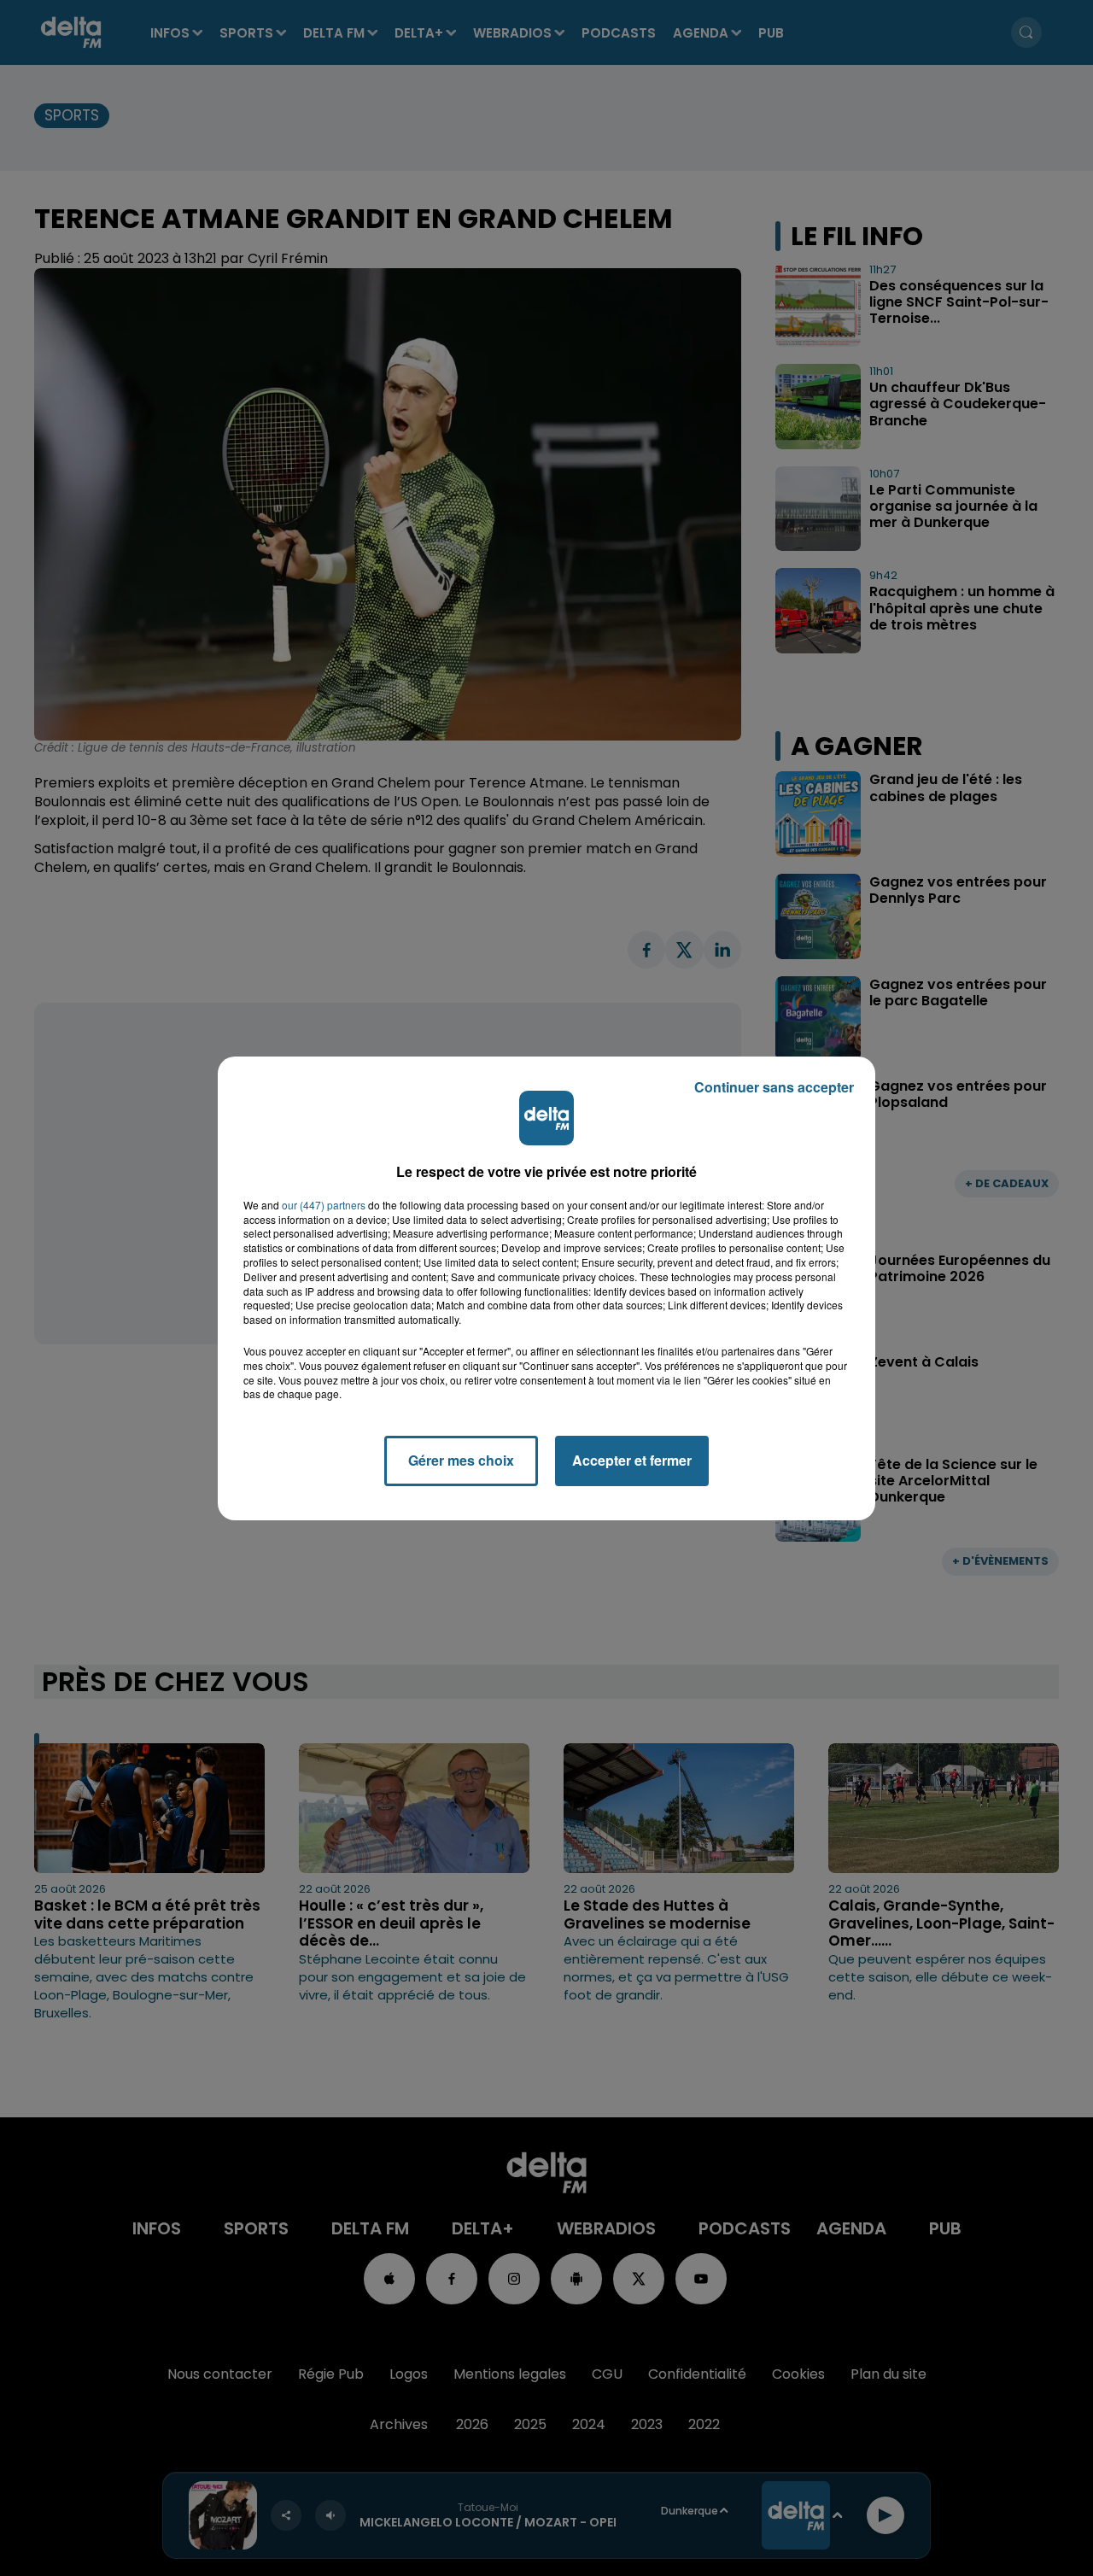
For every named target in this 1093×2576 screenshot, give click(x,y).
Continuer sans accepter (774, 1087)
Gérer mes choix (461, 1460)
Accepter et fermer (632, 1460)
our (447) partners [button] (324, 1205)
